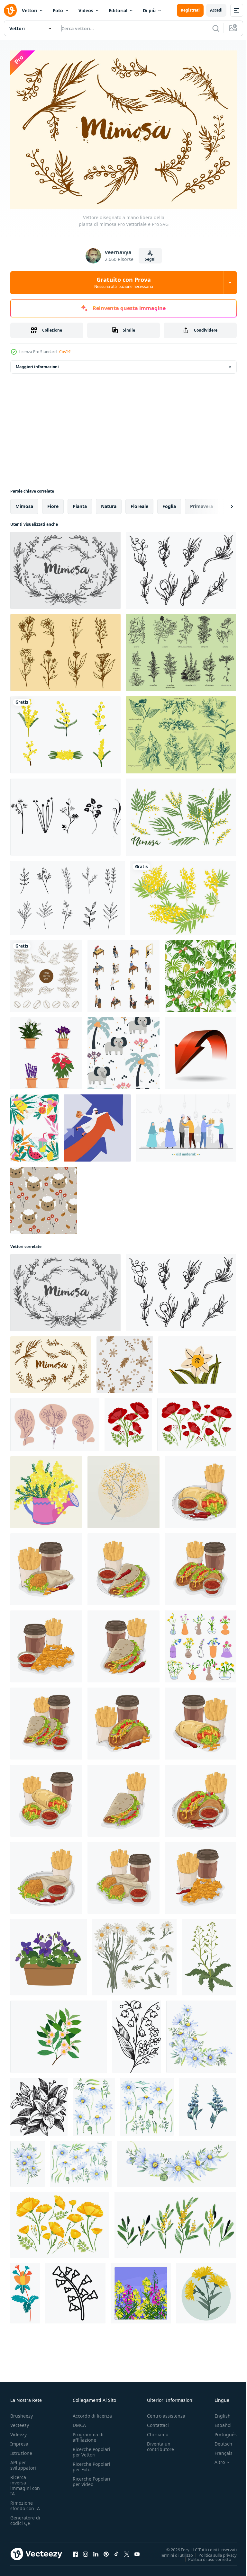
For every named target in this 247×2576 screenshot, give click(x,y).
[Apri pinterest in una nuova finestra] (106, 2551)
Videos (86, 10)
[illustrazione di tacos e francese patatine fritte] (200, 1489)
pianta (80, 503)
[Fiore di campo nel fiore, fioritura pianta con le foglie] (25, 2290)
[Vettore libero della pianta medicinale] (65, 649)
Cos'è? (65, 352)
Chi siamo (158, 2431)
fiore (53, 503)
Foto (58, 10)
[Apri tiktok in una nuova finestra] (116, 2551)
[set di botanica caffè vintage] (46, 973)
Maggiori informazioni (37, 363)
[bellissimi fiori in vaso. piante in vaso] (46, 1050)
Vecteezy (20, 2422)
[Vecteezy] (10, 10)
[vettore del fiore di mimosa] (181, 814)
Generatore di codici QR (25, 2517)
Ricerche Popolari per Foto (91, 2464)
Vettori (30, 10)
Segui (150, 259)
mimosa (24, 503)
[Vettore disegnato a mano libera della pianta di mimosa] (65, 567)
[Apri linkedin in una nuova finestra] (96, 2551)
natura (109, 503)
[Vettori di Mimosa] (183, 894)
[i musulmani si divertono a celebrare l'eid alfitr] (186, 1124)
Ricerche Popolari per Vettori (91, 2449)
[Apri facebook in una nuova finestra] (75, 2551)
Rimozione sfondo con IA (25, 2502)
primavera (201, 503)
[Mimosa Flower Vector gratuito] (65, 731)
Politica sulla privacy (213, 2552)
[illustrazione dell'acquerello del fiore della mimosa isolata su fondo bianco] (123, 1489)
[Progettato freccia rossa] (200, 1050)
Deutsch (219, 2441)
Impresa (19, 2441)
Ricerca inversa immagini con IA (25, 2482)
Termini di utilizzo (172, 2552)
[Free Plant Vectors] (65, 814)
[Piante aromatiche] (181, 731)
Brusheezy (22, 2413)
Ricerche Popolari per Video (91, 2478)
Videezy (18, 2431)
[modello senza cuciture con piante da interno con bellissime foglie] (200, 973)
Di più (149, 10)
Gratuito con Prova (124, 282)
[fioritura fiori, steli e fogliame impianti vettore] (55, 1421)
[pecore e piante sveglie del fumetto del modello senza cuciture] (44, 1197)
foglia (169, 503)
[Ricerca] (216, 28)
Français (219, 2450)
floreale (139, 503)
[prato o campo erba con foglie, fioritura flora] (209, 1954)
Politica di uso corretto (205, 2556)
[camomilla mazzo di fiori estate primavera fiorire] (134, 1954)
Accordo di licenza (92, 2413)
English (218, 2413)
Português (221, 2431)
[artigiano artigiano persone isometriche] (123, 973)
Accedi (216, 10)
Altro (215, 2459)
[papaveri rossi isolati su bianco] (128, 1421)
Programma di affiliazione (88, 2434)
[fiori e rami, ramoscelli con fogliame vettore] (125, 1361)
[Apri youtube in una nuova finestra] (137, 2551)
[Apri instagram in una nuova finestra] (86, 2551)
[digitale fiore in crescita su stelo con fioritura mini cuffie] (75, 2290)
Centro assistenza (166, 2413)
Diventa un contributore (160, 2443)
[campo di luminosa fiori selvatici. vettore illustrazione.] (141, 2290)
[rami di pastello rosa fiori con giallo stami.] (59, 2033)
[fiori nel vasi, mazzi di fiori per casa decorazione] (200, 1643)
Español (218, 2422)
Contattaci (158, 2422)
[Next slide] (222, 503)
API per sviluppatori (23, 2462)
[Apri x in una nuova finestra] (127, 2551)
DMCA (79, 2422)
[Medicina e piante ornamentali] (181, 649)
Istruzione (21, 2450)
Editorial (118, 10)
